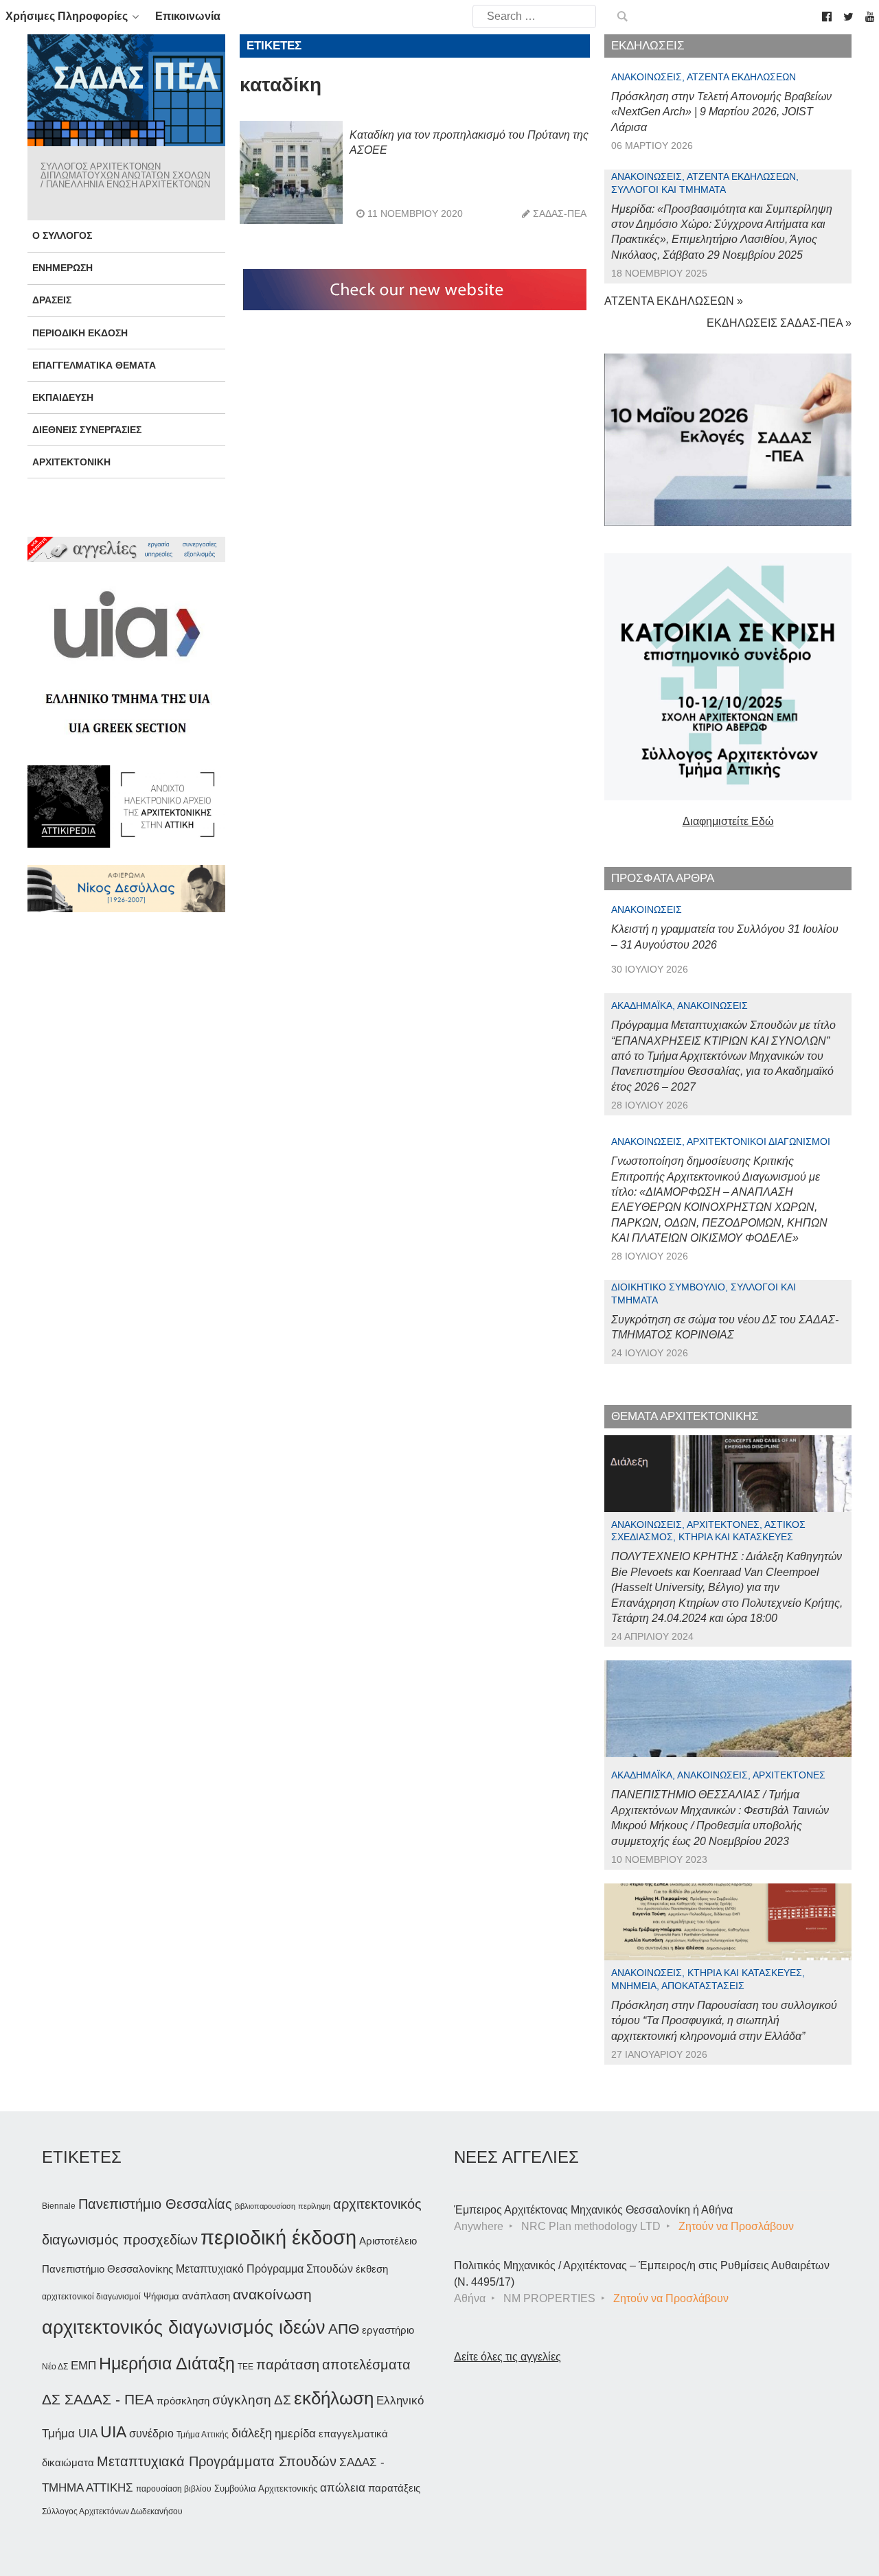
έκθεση (372, 2269)
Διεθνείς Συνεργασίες (87, 430)
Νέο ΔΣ (55, 2367)
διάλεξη (252, 2433)
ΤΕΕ (246, 2367)
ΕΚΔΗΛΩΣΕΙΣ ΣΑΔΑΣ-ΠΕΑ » (779, 323)
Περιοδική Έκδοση (80, 333)
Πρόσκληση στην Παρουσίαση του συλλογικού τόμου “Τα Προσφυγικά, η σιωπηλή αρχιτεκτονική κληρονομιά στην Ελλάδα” (724, 2021)
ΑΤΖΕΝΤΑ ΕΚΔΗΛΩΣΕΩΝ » (674, 301)
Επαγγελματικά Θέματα (94, 365)
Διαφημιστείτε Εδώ (728, 821)
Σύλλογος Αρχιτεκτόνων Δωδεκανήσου (112, 2511)
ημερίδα (295, 2433)
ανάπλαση (206, 2296)
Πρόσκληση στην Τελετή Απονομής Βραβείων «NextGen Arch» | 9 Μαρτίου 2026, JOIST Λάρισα (721, 112)
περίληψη (314, 2206)
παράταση (288, 2364)
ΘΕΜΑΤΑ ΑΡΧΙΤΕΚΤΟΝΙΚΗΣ (685, 1416)
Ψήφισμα (161, 2296)
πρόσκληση (183, 2401)
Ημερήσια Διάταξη (167, 2363)
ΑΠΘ (344, 2329)
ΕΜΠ (83, 2366)
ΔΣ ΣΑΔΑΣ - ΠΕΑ (98, 2399)
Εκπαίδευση (63, 397)
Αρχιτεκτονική (71, 462)
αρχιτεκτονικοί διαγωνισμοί (91, 2297)
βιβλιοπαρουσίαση (265, 2206)
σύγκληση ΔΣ (252, 2400)
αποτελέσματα (366, 2365)
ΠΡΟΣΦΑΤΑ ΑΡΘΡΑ (663, 878)
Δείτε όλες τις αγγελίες (507, 2357)
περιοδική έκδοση (278, 2237)
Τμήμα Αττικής (203, 2435)
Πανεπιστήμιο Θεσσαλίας (155, 2204)
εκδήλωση (334, 2398)
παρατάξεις (394, 2488)
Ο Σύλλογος (62, 235)
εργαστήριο (388, 2330)
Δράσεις (52, 300)
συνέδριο (151, 2433)
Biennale (59, 2206)
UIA (113, 2432)
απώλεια (343, 2488)
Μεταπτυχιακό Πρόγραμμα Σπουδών (264, 2269)
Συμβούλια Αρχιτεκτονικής (266, 2488)
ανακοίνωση (272, 2295)
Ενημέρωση (62, 268)
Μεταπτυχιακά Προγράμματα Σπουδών (217, 2461)
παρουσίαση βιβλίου (174, 2489)
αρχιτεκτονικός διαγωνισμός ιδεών (184, 2328)
